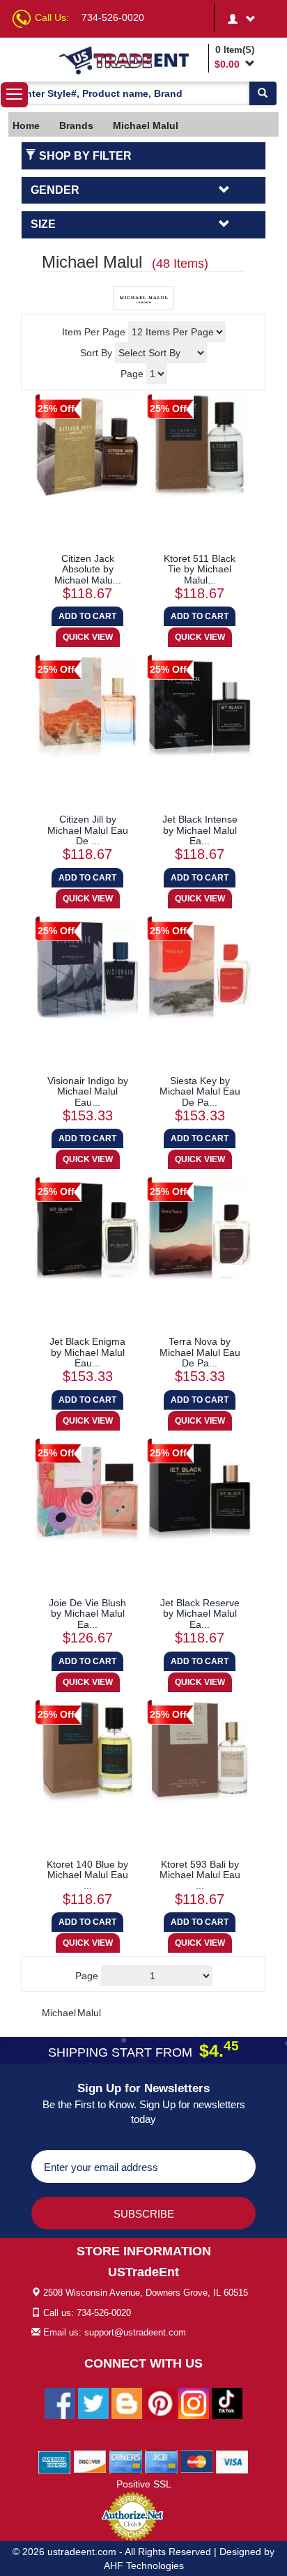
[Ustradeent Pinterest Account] (160, 2403)
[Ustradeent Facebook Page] (60, 2403)
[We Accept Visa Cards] (232, 2462)
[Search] (263, 93)
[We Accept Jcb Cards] (161, 2462)
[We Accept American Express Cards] (55, 2462)
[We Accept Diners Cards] (126, 2462)
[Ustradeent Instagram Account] (194, 2403)
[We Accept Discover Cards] (90, 2462)
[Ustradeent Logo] (131, 60)
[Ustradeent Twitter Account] (93, 2403)
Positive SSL (144, 2484)
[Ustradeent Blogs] (127, 2403)
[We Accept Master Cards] (197, 2462)
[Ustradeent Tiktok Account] (227, 2403)
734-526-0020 (113, 17)
